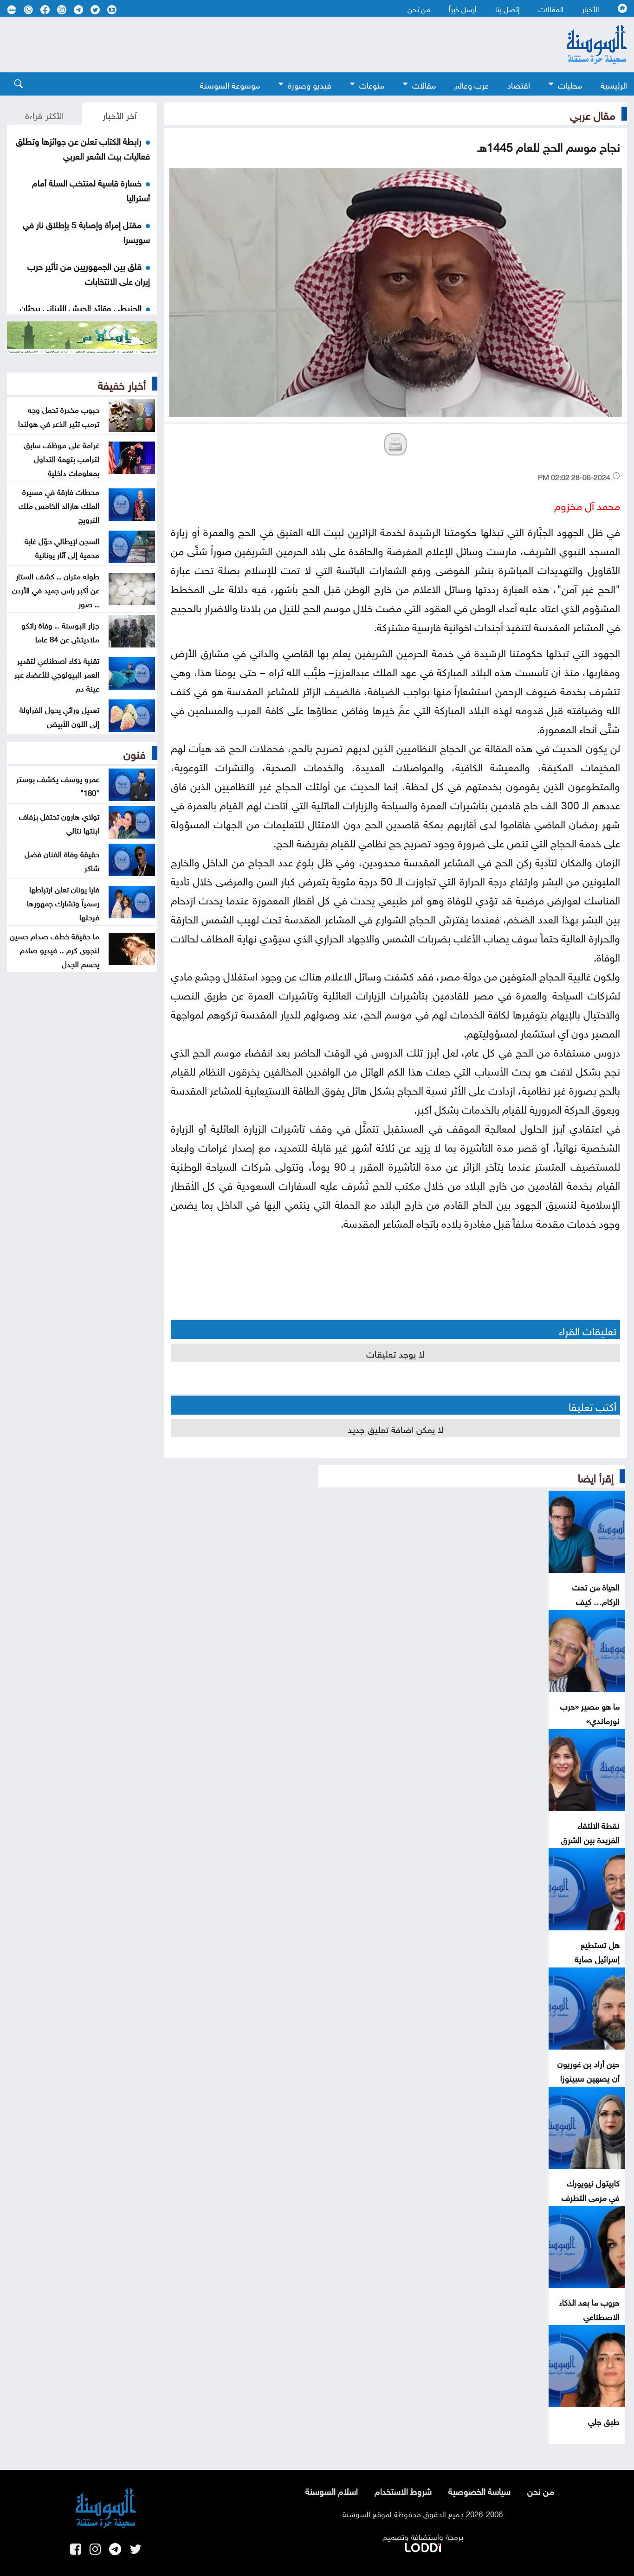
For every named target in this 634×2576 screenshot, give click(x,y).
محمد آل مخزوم (587, 504)
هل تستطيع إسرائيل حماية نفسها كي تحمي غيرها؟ (593, 1965)
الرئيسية (614, 84)
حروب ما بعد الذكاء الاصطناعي (589, 2308)
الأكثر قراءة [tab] (44, 114)
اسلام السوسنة (332, 2490)
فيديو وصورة (310, 84)
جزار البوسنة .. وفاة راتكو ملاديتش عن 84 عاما (60, 631)
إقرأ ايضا (596, 1476)
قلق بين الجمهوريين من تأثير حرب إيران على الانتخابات (89, 273)
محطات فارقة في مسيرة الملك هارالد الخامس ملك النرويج (59, 505)
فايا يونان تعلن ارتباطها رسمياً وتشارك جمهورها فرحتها (63, 902)
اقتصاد (519, 84)
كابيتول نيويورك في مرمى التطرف (591, 2189)
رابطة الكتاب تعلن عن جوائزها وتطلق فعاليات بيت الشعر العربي (83, 147)
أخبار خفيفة (122, 384)
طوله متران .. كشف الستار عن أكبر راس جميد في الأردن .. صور (56, 589)
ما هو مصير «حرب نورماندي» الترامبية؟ (590, 1720)
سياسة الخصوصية (479, 2490)
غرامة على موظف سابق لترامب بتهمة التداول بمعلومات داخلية (62, 458)
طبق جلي (604, 2420)
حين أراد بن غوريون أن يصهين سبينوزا (589, 2070)
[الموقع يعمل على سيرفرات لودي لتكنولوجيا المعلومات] (423, 2546)
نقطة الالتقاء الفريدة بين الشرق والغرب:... (590, 1839)
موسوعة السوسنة (230, 84)
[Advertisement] (266, 45)
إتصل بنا (508, 8)
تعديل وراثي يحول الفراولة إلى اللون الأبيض (59, 716)
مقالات (424, 84)
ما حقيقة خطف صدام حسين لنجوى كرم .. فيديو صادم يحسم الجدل (55, 949)
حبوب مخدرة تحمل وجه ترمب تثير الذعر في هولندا (59, 416)
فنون (135, 753)
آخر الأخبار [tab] (120, 114)
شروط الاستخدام (403, 2490)
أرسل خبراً (463, 8)
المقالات (551, 8)
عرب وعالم (472, 84)
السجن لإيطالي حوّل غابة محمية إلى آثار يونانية (62, 547)
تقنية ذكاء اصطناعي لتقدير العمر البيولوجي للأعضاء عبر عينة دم (57, 673)
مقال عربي (593, 114)
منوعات (372, 84)
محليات (570, 84)
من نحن (419, 8)
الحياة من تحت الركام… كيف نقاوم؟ (596, 1600)
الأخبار (591, 8)
